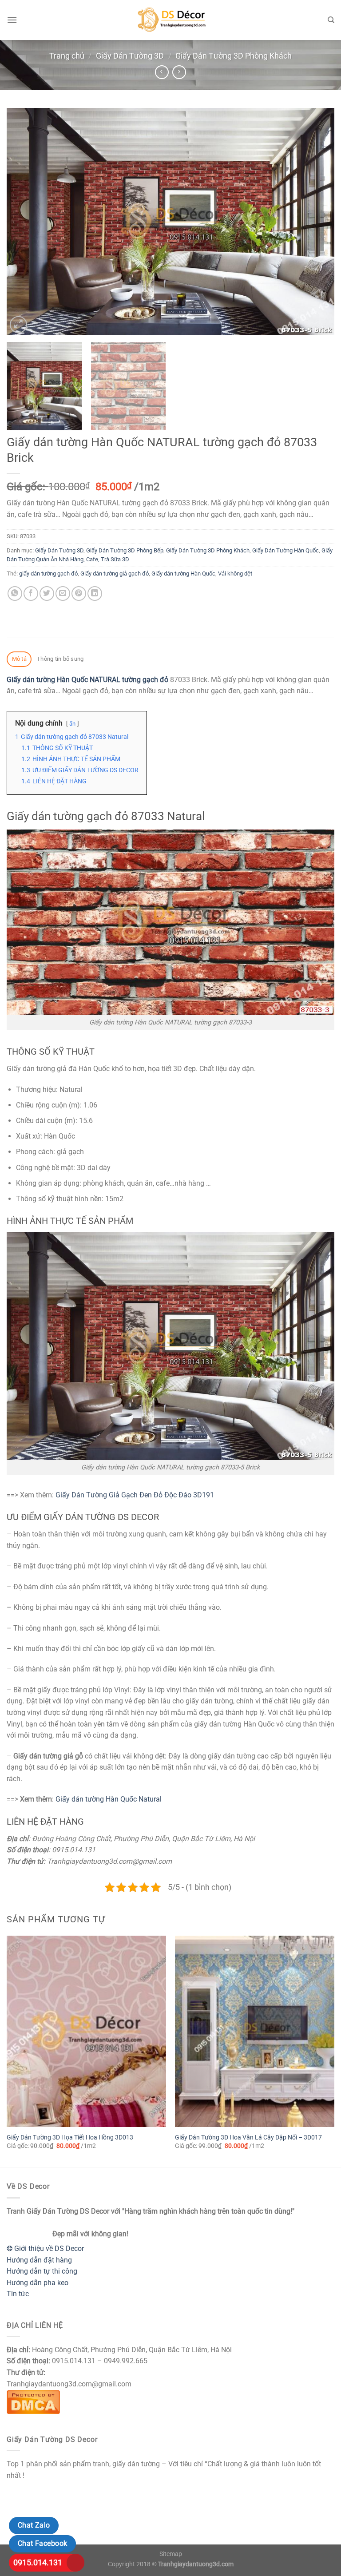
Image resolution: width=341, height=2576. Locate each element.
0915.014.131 (38, 2562)
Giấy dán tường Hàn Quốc (183, 574)
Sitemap (171, 2554)
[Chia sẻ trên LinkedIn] (95, 593)
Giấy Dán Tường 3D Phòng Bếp (125, 550)
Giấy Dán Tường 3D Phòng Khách (234, 56)
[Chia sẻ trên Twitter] (47, 593)
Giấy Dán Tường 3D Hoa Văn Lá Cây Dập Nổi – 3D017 (248, 2137)
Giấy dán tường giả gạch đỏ (115, 574)
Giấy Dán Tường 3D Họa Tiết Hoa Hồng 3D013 (70, 2137)
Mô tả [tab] (19, 659)
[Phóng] (18, 325)
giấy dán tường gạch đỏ (48, 574)
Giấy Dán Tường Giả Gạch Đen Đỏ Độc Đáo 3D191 (135, 1495)
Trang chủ (67, 56)
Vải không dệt (235, 574)
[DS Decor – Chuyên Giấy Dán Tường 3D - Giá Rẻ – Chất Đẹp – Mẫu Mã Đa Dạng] (170, 20)
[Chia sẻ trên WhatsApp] (15, 593)
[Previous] (24, 222)
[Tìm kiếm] (331, 20)
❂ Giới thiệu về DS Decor (45, 2249)
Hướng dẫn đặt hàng (39, 2260)
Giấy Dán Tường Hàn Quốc (285, 550)
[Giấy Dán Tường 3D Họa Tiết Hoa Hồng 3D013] (86, 2031)
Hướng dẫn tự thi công (42, 2271)
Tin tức (18, 2294)
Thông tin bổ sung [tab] (60, 659)
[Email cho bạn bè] (63, 593)
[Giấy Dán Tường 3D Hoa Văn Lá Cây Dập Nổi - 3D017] (255, 2031)
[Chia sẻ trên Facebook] (31, 593)
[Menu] (12, 20)
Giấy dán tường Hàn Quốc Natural (109, 1799)
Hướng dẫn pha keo (38, 2283)
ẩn (72, 724)
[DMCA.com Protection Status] (33, 2401)
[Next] (317, 222)
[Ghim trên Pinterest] (79, 593)
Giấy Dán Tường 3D (130, 56)
